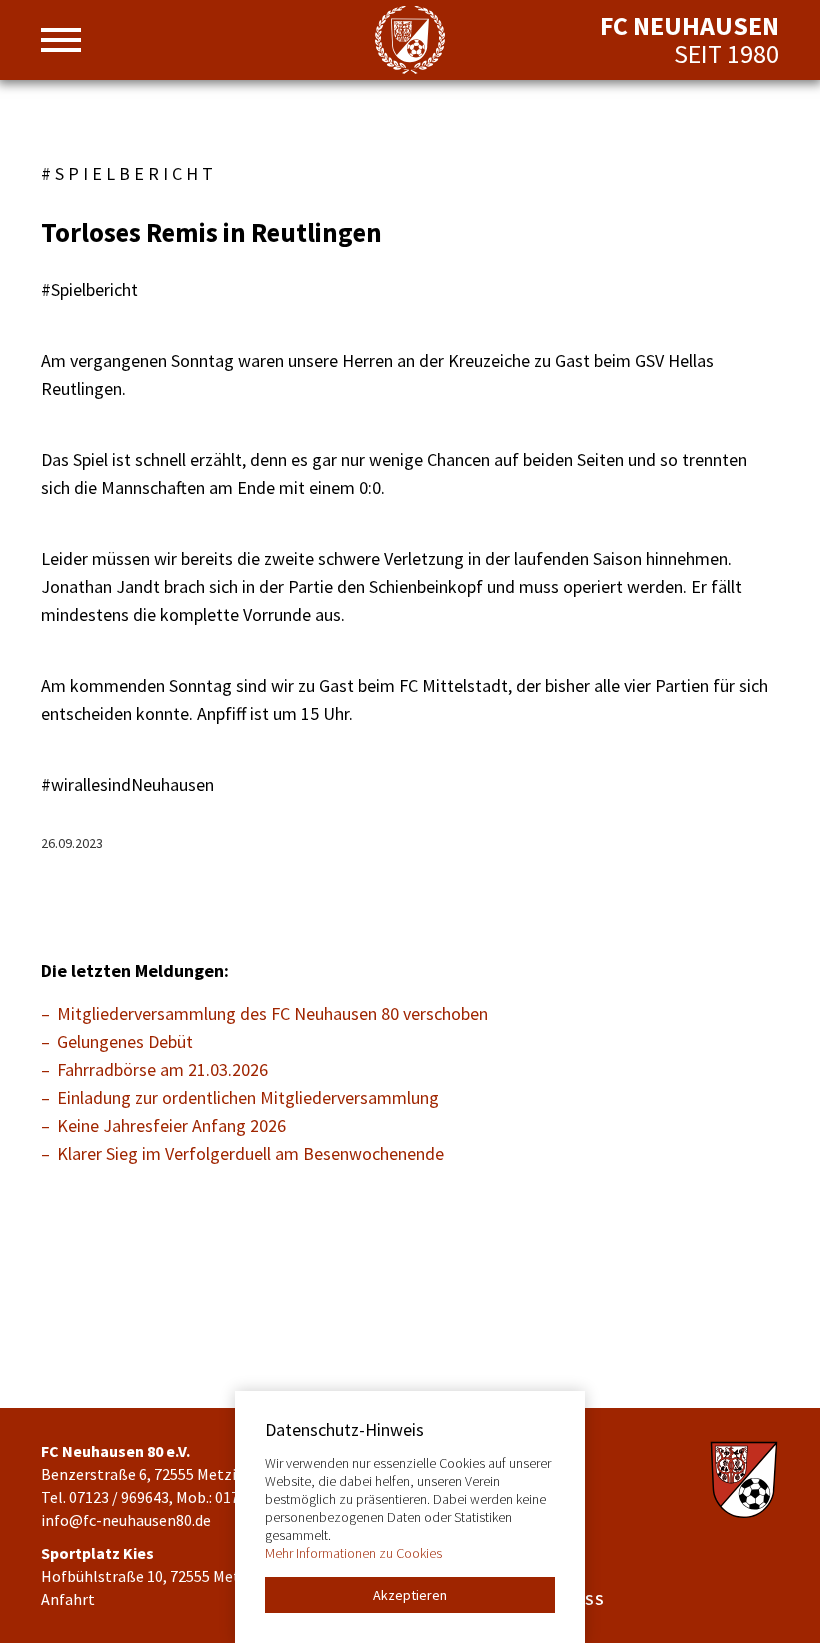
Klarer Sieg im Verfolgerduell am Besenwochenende (250, 1153)
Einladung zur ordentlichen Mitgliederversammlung (248, 1097)
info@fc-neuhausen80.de (126, 1520)
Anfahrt (68, 1599)
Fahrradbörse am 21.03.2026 (162, 1069)
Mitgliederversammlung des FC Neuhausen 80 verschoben (272, 1013)
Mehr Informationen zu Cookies (353, 1553)
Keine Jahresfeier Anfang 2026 (171, 1125)
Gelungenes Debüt (125, 1041)
